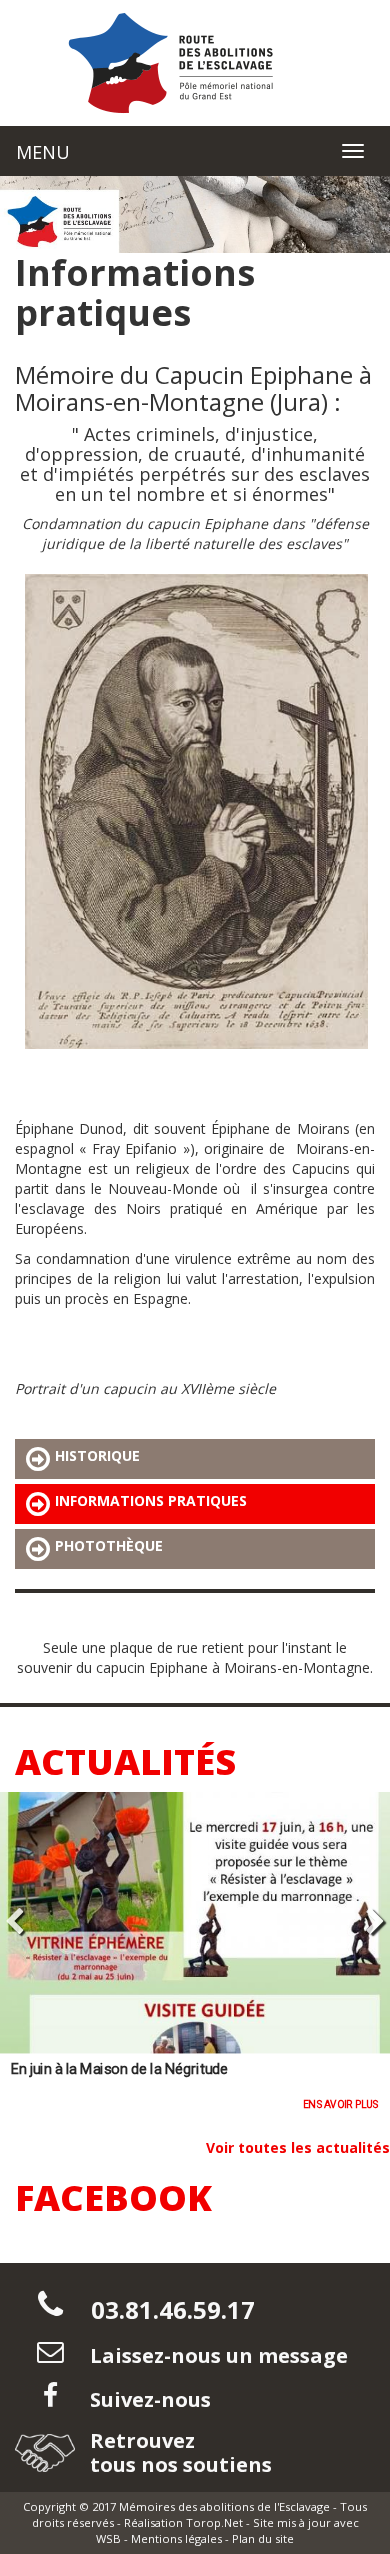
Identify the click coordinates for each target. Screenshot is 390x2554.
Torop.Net (214, 2522)
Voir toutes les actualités (298, 2147)
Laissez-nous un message (216, 2355)
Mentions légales (176, 2538)
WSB (108, 2538)
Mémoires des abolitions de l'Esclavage (224, 2506)
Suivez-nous (148, 2399)
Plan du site (263, 2538)
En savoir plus (89, 2104)
